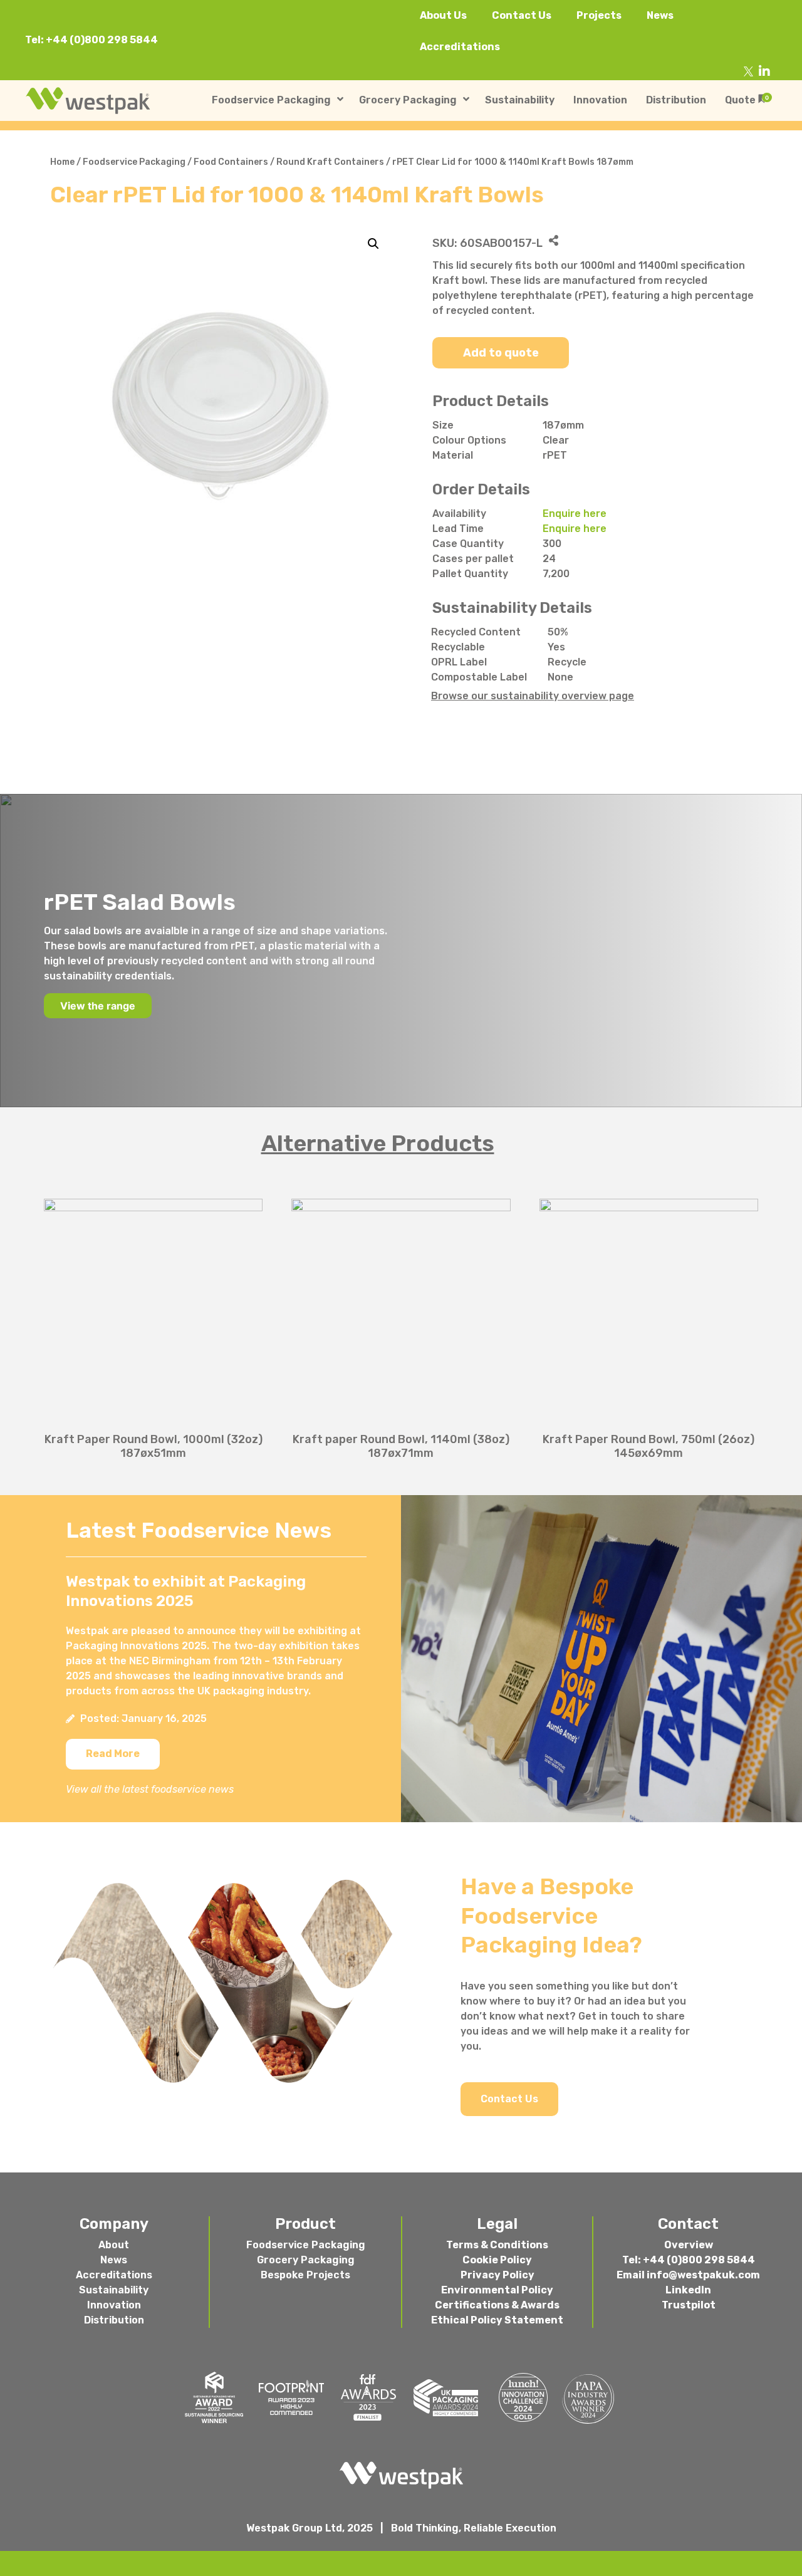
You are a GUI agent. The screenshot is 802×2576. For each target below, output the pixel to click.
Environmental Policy (497, 2290)
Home (62, 162)
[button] (113, 1754)
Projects (599, 15)
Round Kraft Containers (330, 162)
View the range (98, 1006)
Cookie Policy (497, 2260)
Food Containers (231, 162)
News (660, 15)
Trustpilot (689, 2305)
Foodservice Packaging (134, 162)
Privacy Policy (497, 2275)
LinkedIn (688, 2290)
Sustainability (114, 2290)
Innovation (114, 2305)
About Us (443, 15)
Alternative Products (378, 1143)
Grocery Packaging (306, 2260)
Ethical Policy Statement (497, 2320)
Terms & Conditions (497, 2245)
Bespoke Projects (305, 2275)
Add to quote (501, 353)
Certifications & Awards (497, 2305)
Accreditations (460, 47)
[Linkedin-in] (764, 71)
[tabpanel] (401, 1322)
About (114, 2245)
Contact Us (522, 15)
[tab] (401, 1144)
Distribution (114, 2320)
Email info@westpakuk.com (688, 2275)
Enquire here (575, 514)
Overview (689, 2245)
